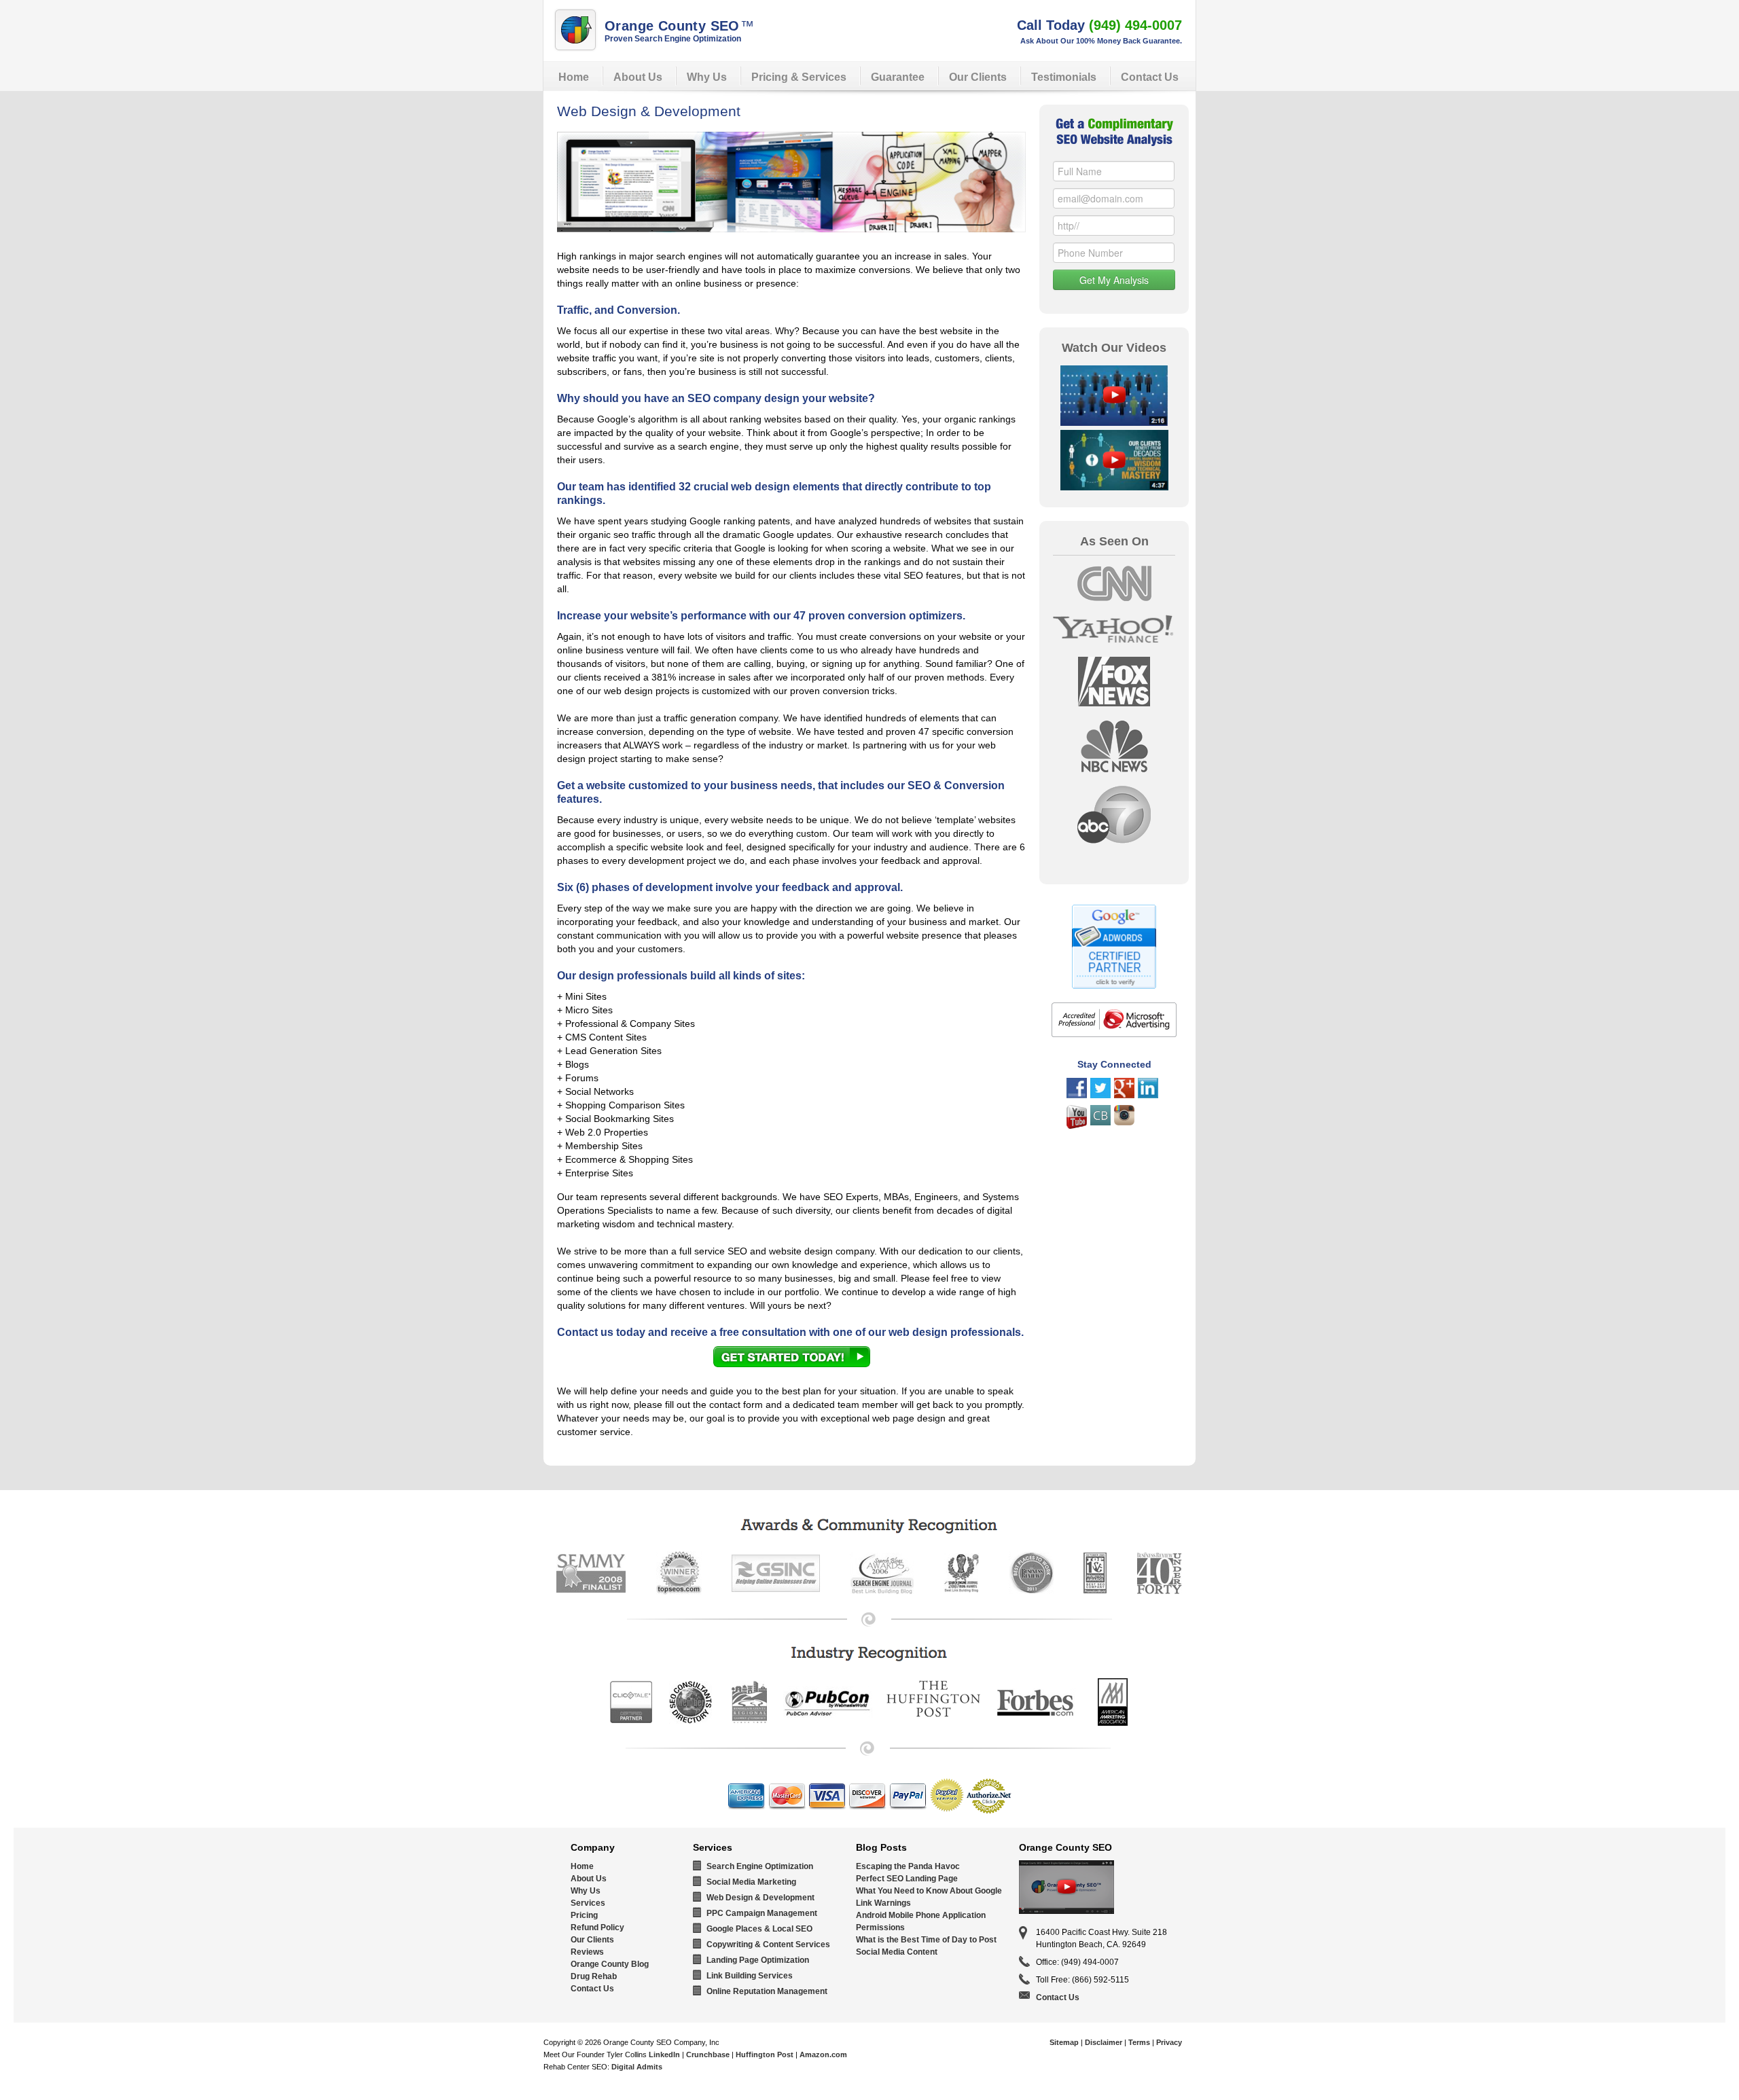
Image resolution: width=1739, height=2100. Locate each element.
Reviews (587, 1952)
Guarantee (898, 77)
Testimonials (1064, 77)
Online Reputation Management (767, 1991)
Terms (1139, 2042)
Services (588, 1903)
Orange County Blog (610, 1964)
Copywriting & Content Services (768, 1944)
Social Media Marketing (751, 1882)
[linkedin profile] (1148, 1095)
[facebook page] (1077, 1095)
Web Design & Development (760, 1898)
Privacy (1169, 2042)
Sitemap (1064, 2042)
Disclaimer (1104, 2042)
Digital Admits (637, 2067)
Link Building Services (750, 1976)
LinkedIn (664, 2054)
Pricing (584, 1915)
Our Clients (978, 77)
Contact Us (1150, 77)
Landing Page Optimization (758, 1960)
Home (574, 77)
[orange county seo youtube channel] (1077, 1125)
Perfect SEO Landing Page (907, 1879)
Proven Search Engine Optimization (673, 39)
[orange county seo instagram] (1124, 1122)
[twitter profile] (1100, 1095)
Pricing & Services (799, 77)
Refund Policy (597, 1927)
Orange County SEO (680, 26)
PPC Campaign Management (762, 1913)
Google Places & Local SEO (759, 1929)
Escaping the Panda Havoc (908, 1866)
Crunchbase (708, 2054)
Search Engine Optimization (760, 1866)
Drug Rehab (594, 1976)
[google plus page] (1124, 1095)
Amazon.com (823, 2054)
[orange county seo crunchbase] (1100, 1122)
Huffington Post (765, 2054)
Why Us (707, 77)
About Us (638, 77)
